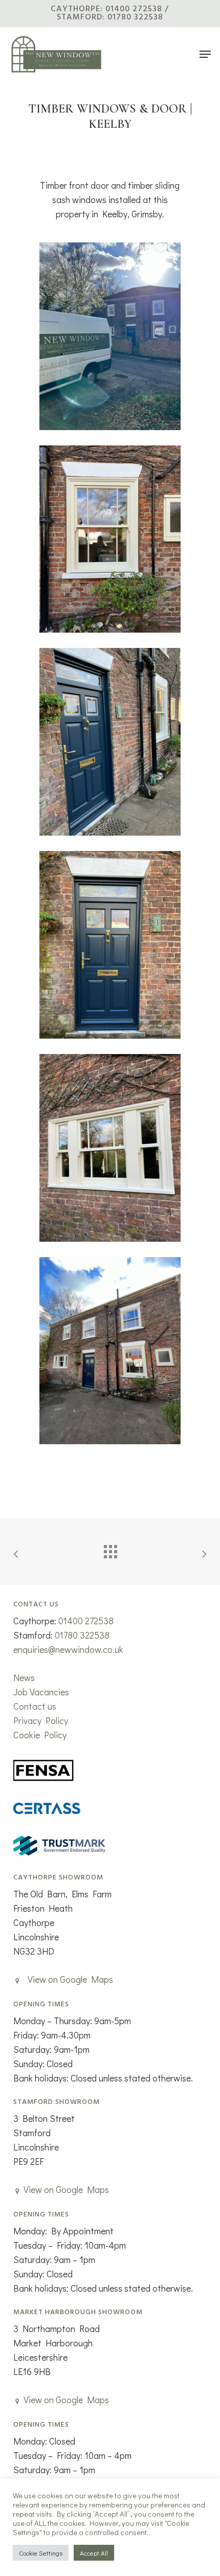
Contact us (35, 1706)
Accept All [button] (94, 2553)
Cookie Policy (40, 1735)
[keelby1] (110, 336)
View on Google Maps (70, 1979)
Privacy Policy (41, 1720)
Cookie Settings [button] (41, 2553)
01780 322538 (82, 1635)
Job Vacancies (41, 1692)
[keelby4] (110, 1148)
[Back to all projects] (110, 1549)
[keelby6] (110, 1351)
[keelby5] (110, 742)
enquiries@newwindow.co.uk (68, 1649)
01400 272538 (86, 1621)
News (24, 1677)
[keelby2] (110, 945)
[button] (205, 54)
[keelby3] (110, 539)
